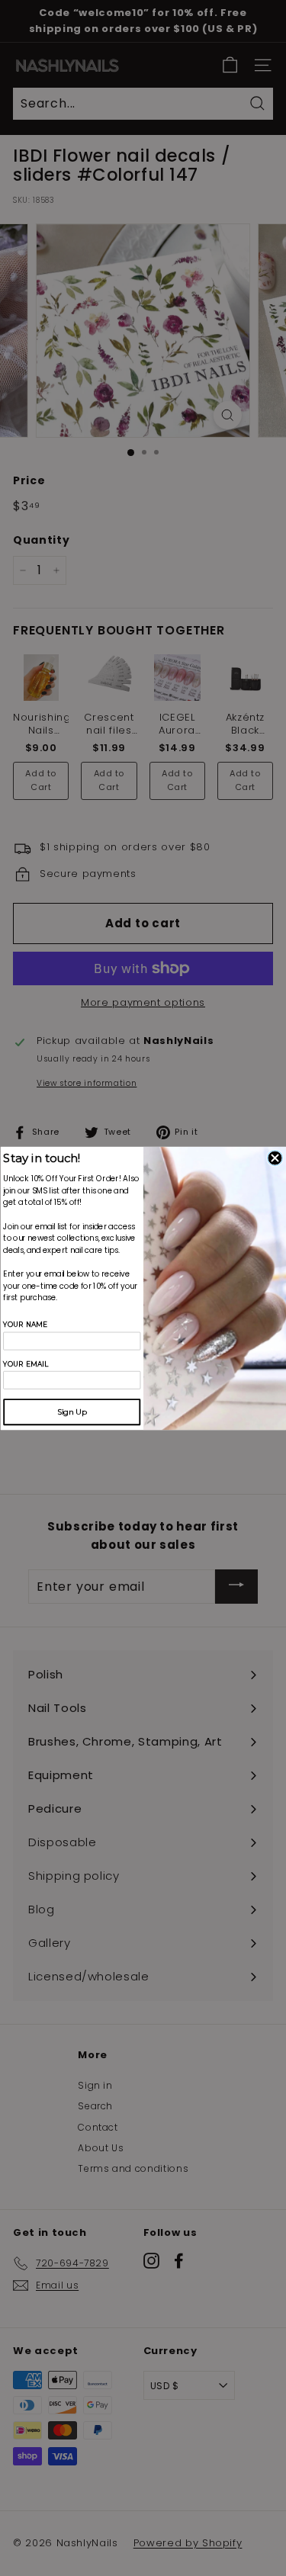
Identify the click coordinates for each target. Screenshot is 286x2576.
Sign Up (71, 1412)
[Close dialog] (275, 1158)
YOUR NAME (25, 1324)
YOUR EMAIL (26, 1363)
